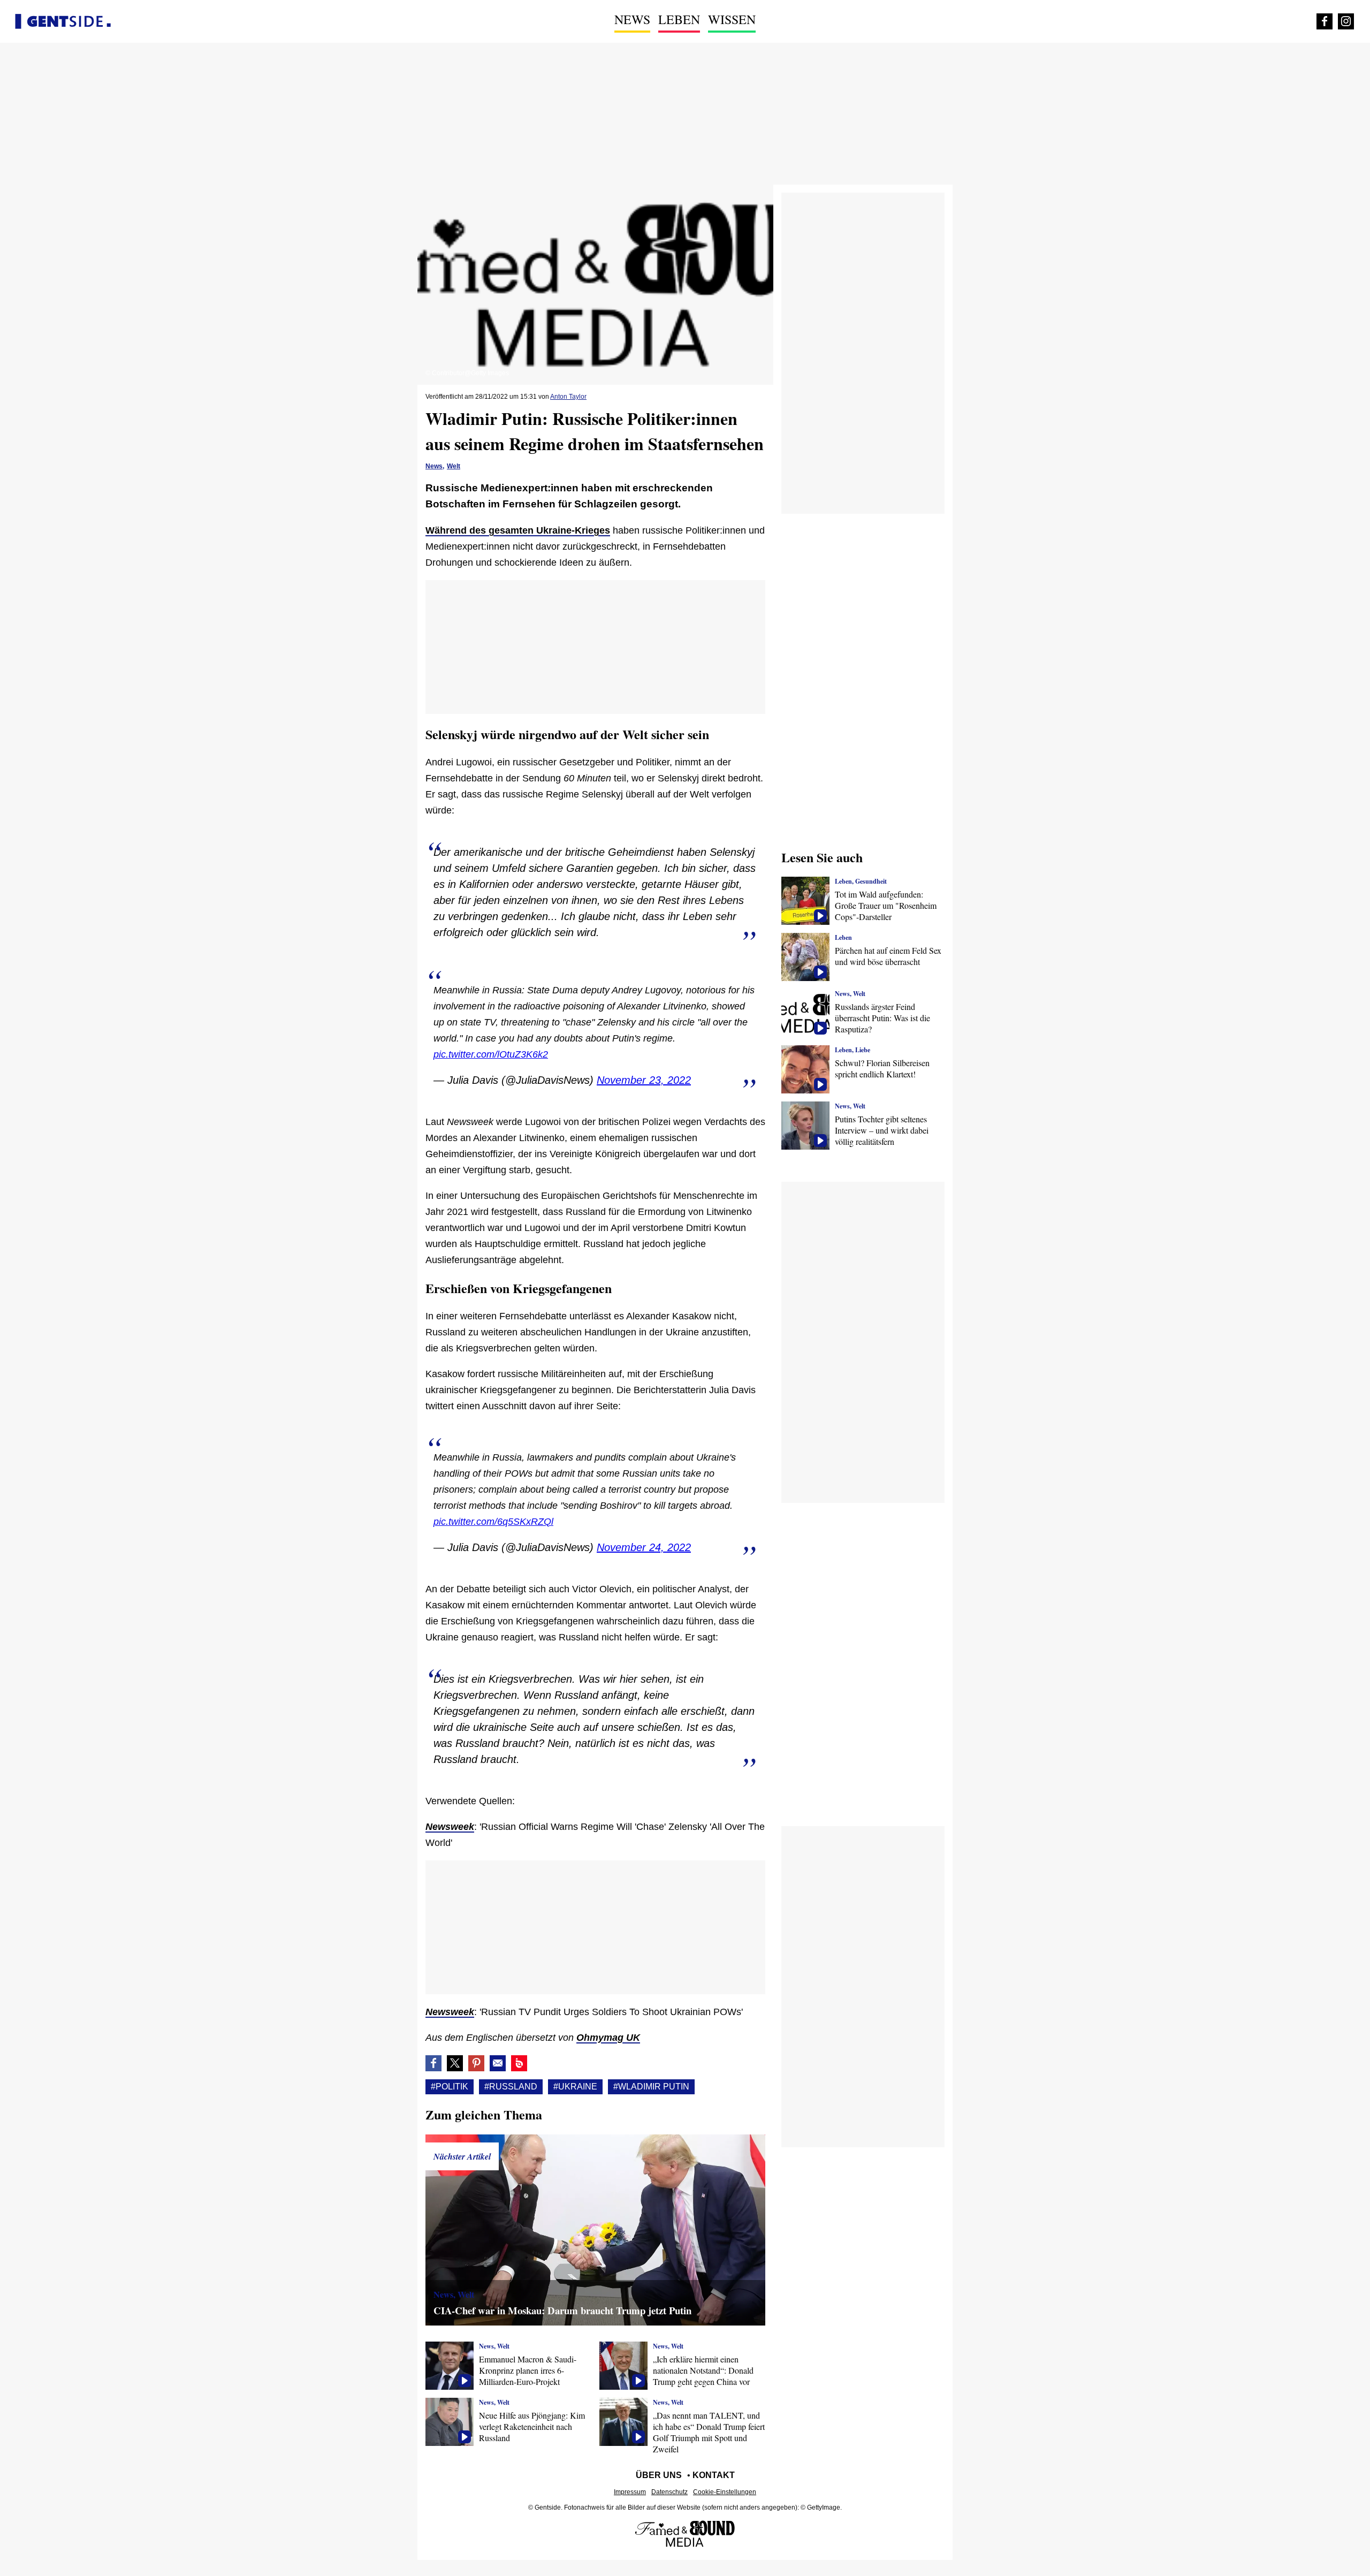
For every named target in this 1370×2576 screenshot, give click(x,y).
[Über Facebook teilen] (433, 2063)
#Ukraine (575, 2087)
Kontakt (714, 2475)
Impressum (630, 2492)
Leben (679, 19)
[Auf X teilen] (455, 2063)
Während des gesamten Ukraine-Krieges (518, 530)
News (632, 19)
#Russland (511, 2087)
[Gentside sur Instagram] (1346, 21)
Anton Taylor (568, 397)
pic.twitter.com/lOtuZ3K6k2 (491, 1054)
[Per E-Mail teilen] (498, 2063)
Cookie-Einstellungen (725, 2492)
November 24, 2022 (644, 1547)
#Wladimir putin (651, 2087)
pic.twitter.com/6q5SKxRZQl (493, 1522)
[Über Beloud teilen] (519, 2063)
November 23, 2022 (644, 1080)
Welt (454, 466)
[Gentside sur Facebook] (1325, 21)
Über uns (659, 2475)
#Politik (450, 2087)
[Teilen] (476, 2063)
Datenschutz (669, 2492)
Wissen (732, 19)
